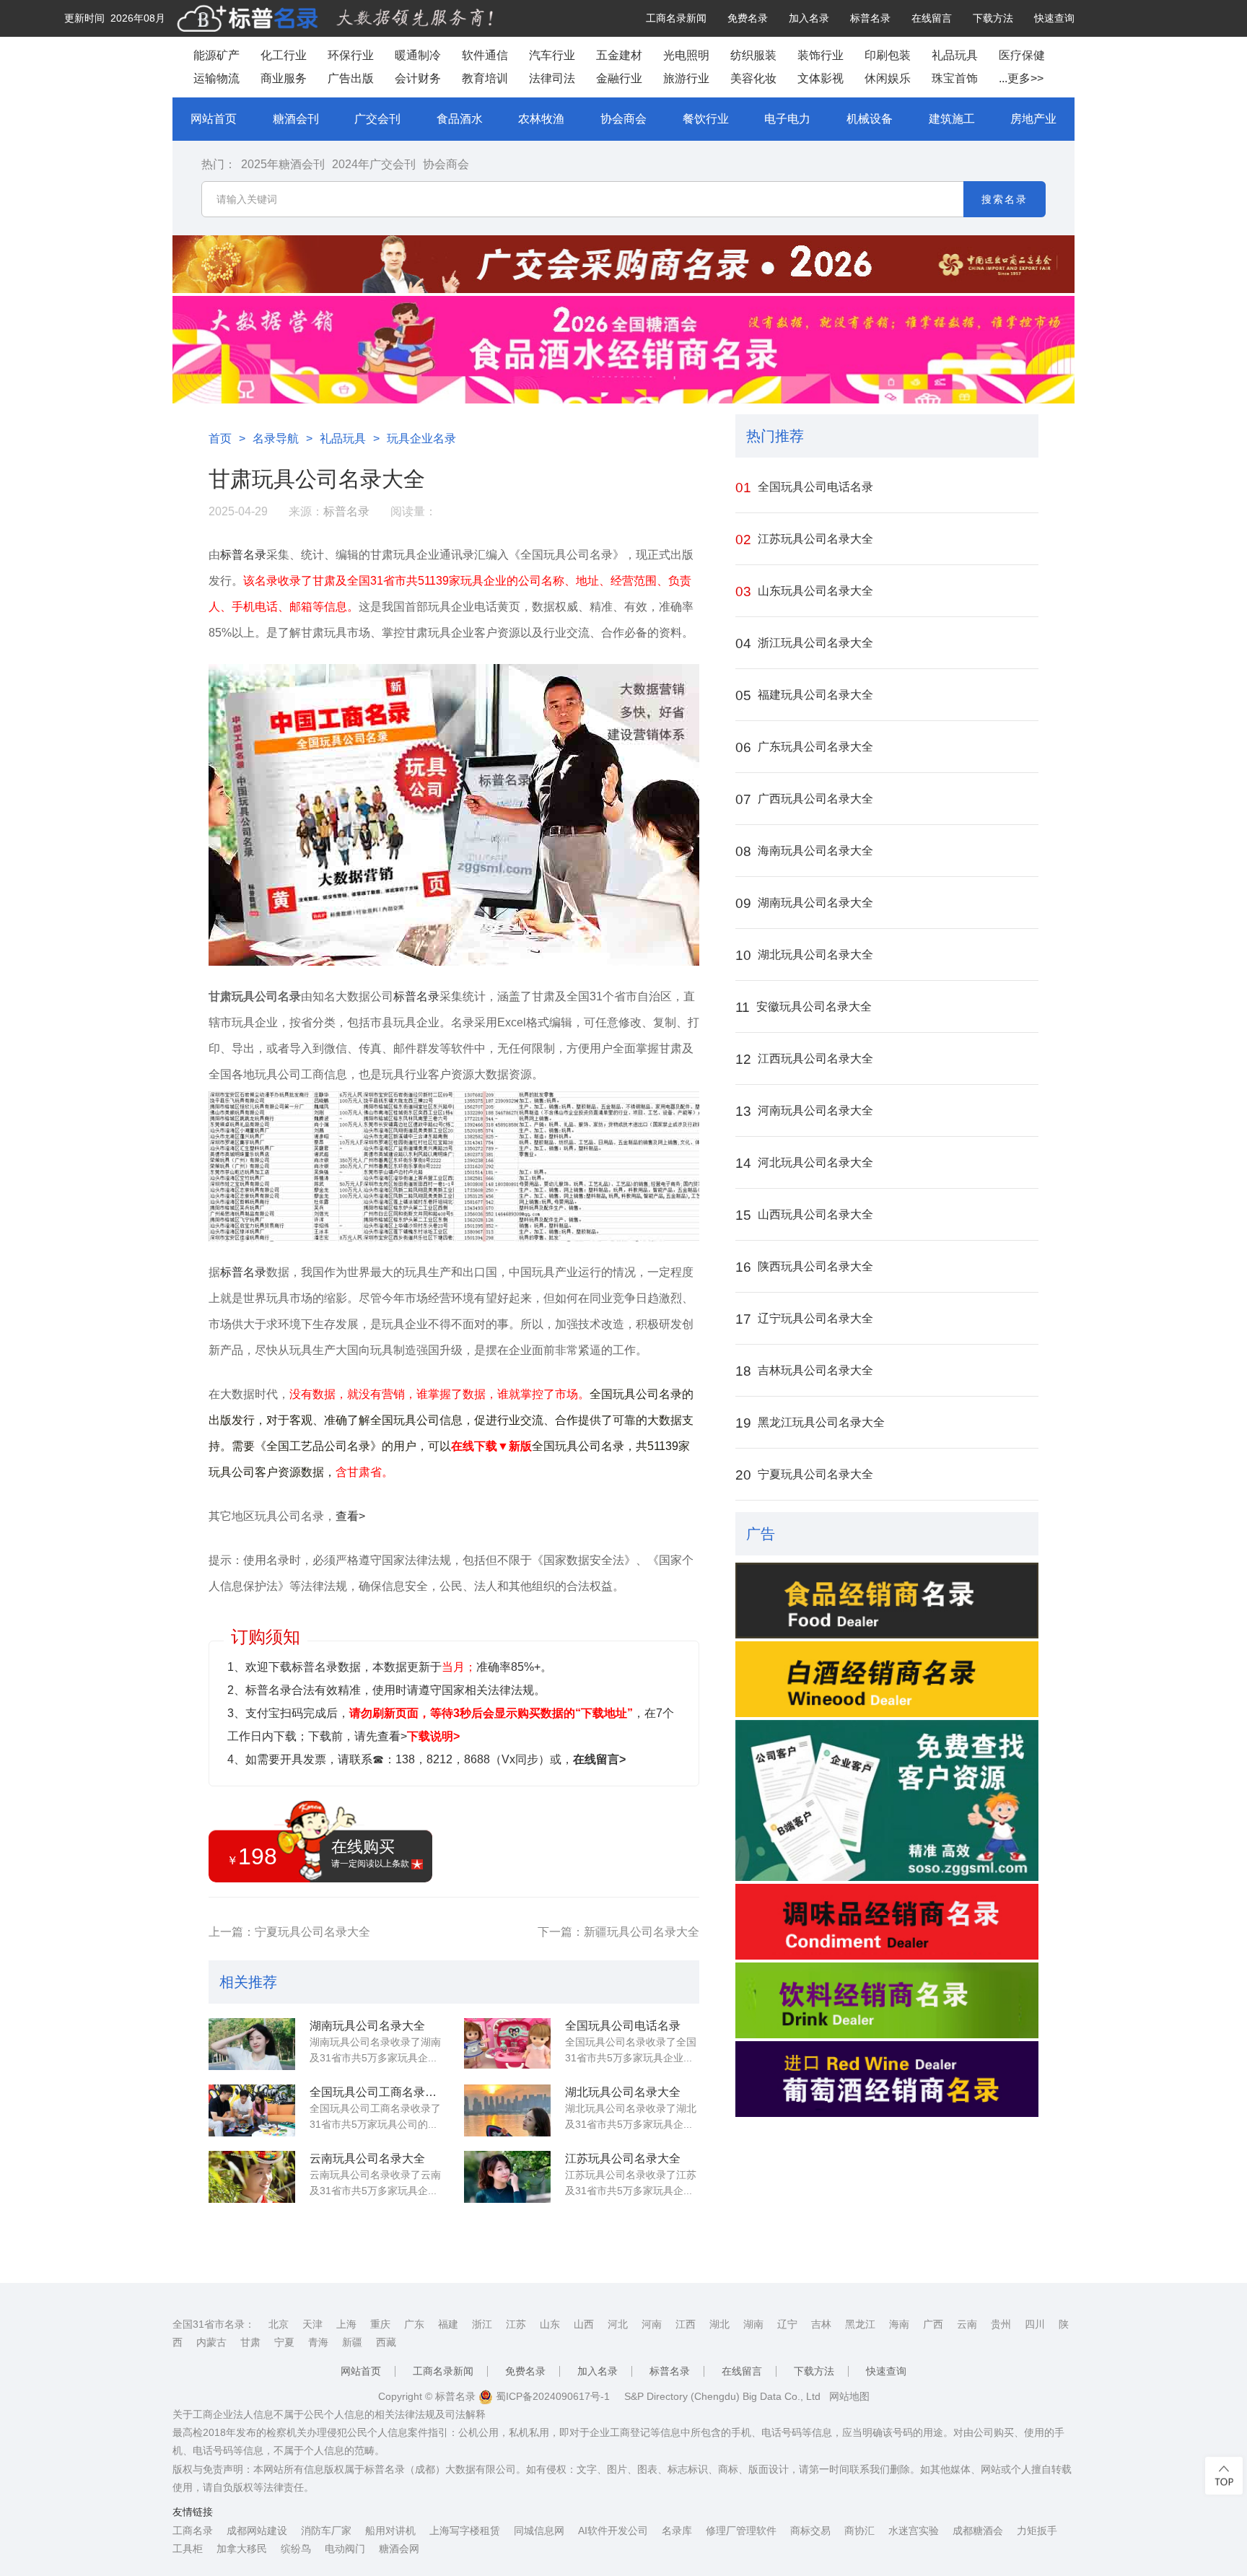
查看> (350, 1516)
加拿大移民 (242, 2549)
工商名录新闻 (676, 18)
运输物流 (216, 78)
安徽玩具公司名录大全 (804, 1007)
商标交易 (810, 2531)
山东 (550, 2324)
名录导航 (276, 438)
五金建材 (619, 55)
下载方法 (993, 18)
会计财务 (418, 78)
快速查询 (1054, 18)
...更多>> (1021, 78)
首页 (220, 438)
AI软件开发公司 (613, 2531)
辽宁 (787, 2324)
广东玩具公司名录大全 (804, 747)
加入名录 (809, 18)
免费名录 (748, 18)
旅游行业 (686, 78)
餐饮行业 (706, 119)
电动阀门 (345, 2549)
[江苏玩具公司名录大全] (507, 2177)
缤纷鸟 (296, 2549)
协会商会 (623, 119)
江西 (686, 2324)
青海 (318, 2342)
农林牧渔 (541, 119)
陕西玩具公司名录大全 (804, 1267)
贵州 (1001, 2324)
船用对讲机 (390, 2531)
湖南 (753, 2324)
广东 (414, 2324)
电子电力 (787, 119)
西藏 (386, 2342)
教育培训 (485, 78)
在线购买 (370, 1853)
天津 (312, 2324)
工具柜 (188, 2549)
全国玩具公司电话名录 (623, 2026)
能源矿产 (216, 55)
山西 (584, 2324)
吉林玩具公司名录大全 (804, 1371)
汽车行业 (552, 55)
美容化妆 (753, 78)
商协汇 (859, 2531)
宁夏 (284, 2342)
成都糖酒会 (978, 2531)
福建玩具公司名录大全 (804, 695)
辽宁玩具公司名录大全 (804, 1319)
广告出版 (351, 78)
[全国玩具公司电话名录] (507, 2044)
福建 (448, 2324)
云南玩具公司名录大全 (367, 2158)
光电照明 (686, 55)
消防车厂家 (326, 2531)
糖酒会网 (399, 2549)
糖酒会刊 (296, 119)
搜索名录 (1005, 199)
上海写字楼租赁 (465, 2531)
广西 (933, 2324)
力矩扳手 (1037, 2531)
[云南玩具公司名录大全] (252, 2177)
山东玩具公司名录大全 (804, 591)
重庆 (380, 2324)
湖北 (719, 2324)
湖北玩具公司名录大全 (623, 2092)
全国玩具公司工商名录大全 (377, 2092)
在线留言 (932, 18)
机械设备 (870, 119)
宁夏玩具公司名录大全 (804, 1475)
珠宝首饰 (955, 78)
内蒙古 (211, 2342)
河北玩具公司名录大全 (804, 1163)
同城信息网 (539, 2531)
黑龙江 (860, 2324)
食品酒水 (460, 119)
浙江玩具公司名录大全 (804, 643)
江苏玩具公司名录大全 (623, 2158)
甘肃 (250, 2342)
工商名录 (193, 2531)
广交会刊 (377, 119)
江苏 (516, 2324)
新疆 (352, 2342)
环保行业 (351, 55)
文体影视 (821, 78)
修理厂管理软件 (741, 2531)
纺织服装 (753, 55)
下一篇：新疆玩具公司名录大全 (618, 1932)
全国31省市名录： (214, 2324)
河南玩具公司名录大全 (804, 1111)
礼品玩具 (955, 55)
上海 (346, 2324)
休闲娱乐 (888, 78)
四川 (1035, 2324)
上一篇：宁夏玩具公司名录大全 (289, 1932)
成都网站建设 (257, 2531)
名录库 (677, 2531)
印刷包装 (888, 55)
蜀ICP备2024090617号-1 (551, 2396)
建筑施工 (952, 119)
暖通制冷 (418, 55)
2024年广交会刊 (374, 164)
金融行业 (619, 78)
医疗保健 (1022, 55)
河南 (652, 2324)
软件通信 (485, 55)
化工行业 (284, 55)
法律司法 (552, 78)
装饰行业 (821, 55)
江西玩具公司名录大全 (804, 1059)
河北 (618, 2324)
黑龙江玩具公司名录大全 (810, 1423)
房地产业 (1033, 119)
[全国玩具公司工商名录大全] (252, 2110)
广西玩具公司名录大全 (804, 799)
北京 (279, 2324)
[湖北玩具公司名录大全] (507, 2110)
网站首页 (214, 119)
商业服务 (284, 78)
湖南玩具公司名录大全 (367, 2026)
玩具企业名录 (421, 438)
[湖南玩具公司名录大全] (252, 2044)
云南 (967, 2324)
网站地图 (849, 2396)
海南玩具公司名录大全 (804, 851)
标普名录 (870, 18)
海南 (899, 2324)
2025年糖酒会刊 (283, 164)
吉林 (821, 2324)
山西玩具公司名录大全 (804, 1215)
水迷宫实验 (914, 2531)
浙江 (482, 2324)
